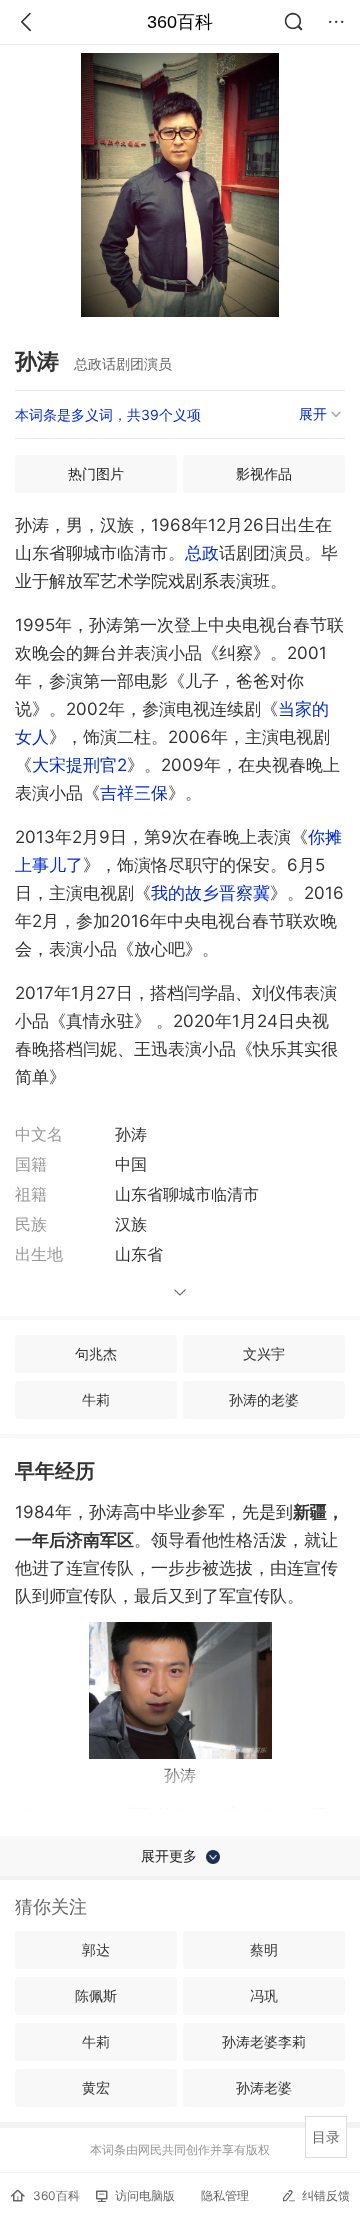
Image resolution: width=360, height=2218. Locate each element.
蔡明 (264, 1949)
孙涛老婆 (264, 2087)
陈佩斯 (96, 1995)
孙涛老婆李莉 (264, 2041)
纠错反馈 (326, 2195)
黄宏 (96, 2087)
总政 (202, 553)
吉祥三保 (134, 793)
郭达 (96, 1949)
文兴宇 (264, 1353)
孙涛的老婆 (264, 1399)
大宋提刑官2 (79, 765)
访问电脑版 (145, 2195)
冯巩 (264, 1995)
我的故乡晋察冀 (210, 893)
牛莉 (96, 1399)
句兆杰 (96, 1353)
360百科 (180, 22)
